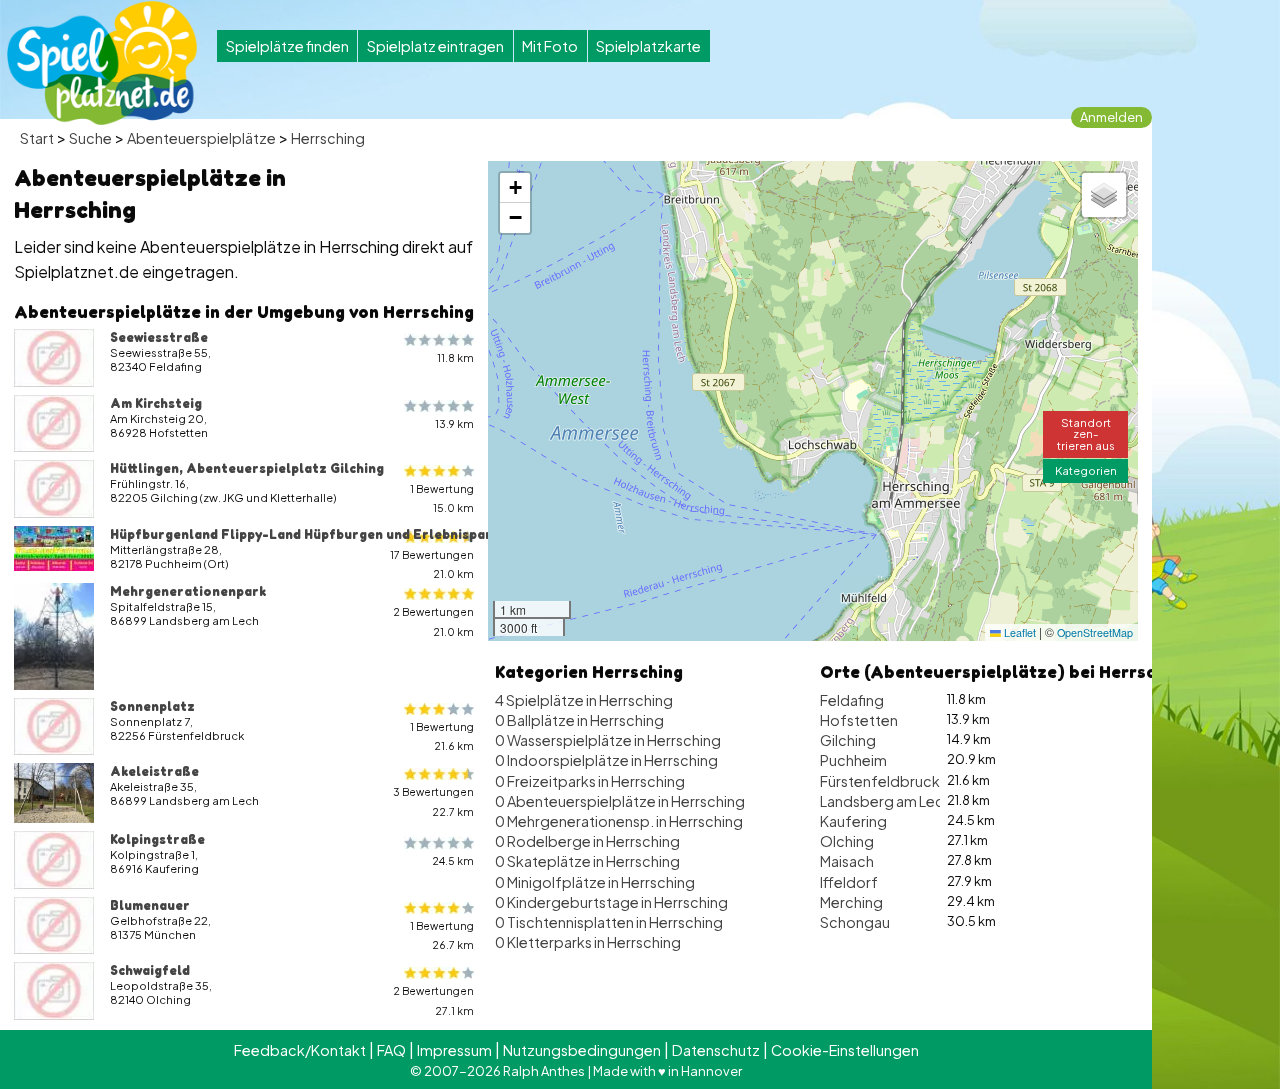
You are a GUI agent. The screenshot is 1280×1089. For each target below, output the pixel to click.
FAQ (391, 1050)
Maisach (847, 861)
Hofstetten (859, 720)
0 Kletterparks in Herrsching (588, 942)
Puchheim (853, 760)
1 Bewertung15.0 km (442, 498)
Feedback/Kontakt (300, 1050)
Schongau (855, 922)
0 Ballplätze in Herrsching (579, 720)
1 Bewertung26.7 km (442, 935)
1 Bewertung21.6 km (442, 736)
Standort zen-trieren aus (1086, 433)
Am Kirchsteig (156, 403)
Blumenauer (150, 905)
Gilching (848, 740)
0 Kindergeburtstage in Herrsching (611, 902)
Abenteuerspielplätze (201, 138)
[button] (515, 188)
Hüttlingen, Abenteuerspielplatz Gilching (247, 468)
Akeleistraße (154, 771)
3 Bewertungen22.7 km (433, 801)
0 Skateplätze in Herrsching (587, 861)
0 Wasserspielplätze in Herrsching (608, 740)
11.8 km (455, 357)
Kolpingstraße (157, 839)
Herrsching (328, 138)
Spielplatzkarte (648, 46)
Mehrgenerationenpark (188, 591)
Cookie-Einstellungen (845, 1050)
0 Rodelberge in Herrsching (587, 841)
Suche (90, 138)
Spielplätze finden (287, 46)
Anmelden (1111, 117)
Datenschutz (716, 1050)
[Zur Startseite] (102, 63)
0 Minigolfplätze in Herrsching (595, 882)
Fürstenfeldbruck (880, 781)
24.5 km (453, 860)
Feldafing (852, 700)
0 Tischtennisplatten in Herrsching (609, 922)
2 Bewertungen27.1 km (433, 1000)
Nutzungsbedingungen (582, 1050)
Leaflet (1018, 632)
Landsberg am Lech (886, 801)
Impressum (454, 1050)
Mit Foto (550, 46)
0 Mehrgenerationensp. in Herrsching (619, 821)
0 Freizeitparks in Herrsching (590, 781)
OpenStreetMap (1095, 632)
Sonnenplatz (152, 706)
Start (37, 138)
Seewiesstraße (159, 337)
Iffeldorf (849, 882)
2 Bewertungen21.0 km (433, 621)
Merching (851, 902)
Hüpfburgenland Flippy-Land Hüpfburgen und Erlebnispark (304, 534)
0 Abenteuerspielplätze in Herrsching (620, 801)
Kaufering (853, 821)
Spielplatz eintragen (435, 46)
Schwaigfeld (150, 970)
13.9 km (454, 423)
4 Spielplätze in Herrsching (584, 700)
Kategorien (1086, 470)
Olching (847, 841)
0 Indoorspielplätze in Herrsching (606, 760)
